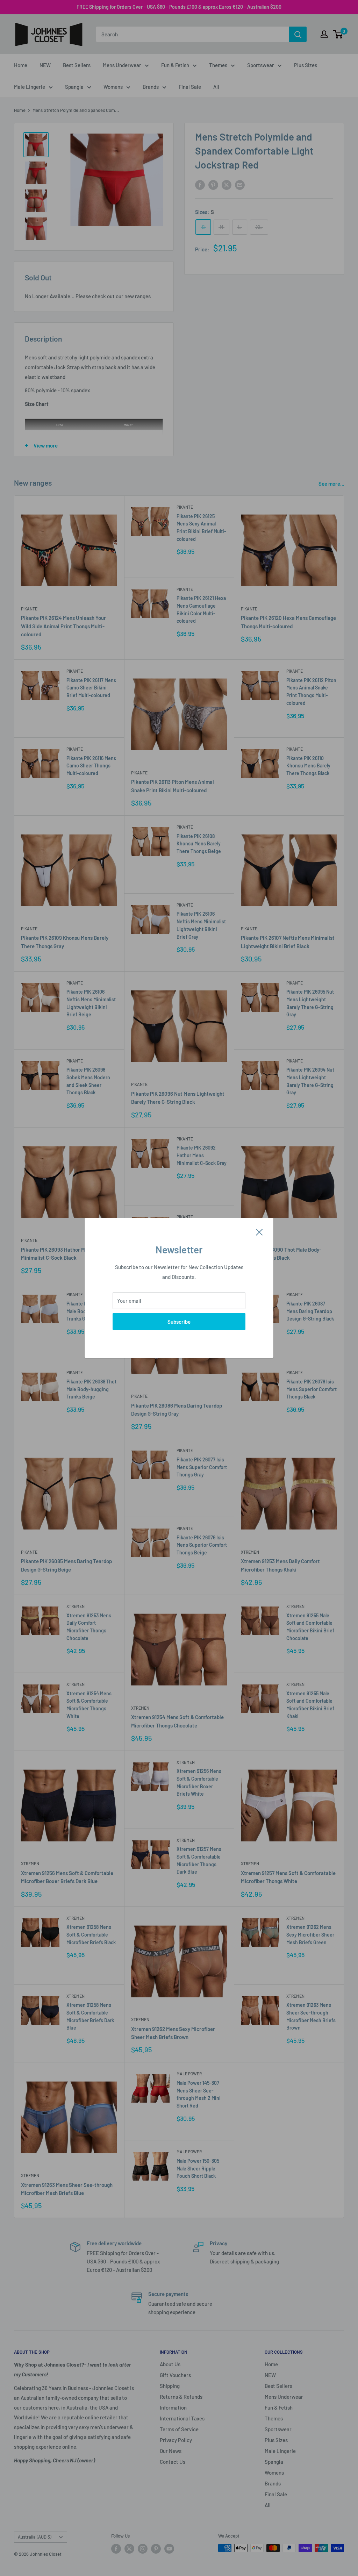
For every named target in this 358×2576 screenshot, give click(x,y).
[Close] (259, 1231)
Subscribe (179, 1322)
